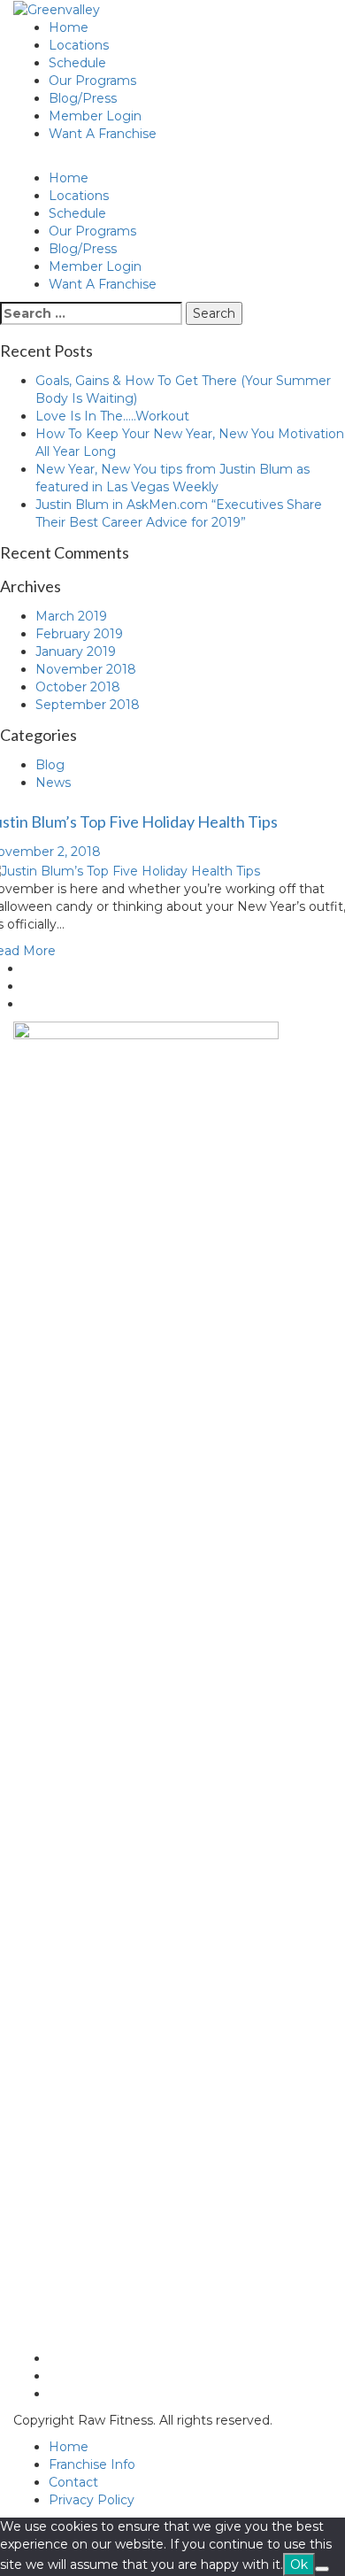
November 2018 (86, 669)
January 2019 (76, 652)
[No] (322, 2569)
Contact (73, 2482)
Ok (299, 2564)
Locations (79, 45)
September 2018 (88, 705)
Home (69, 27)
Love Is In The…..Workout (112, 416)
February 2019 (79, 634)
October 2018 (78, 687)
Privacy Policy (92, 2500)
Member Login (95, 116)
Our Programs (92, 81)
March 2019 (71, 616)
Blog (50, 765)
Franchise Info (92, 2464)
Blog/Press (83, 98)
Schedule (77, 63)
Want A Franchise (103, 134)
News (53, 783)
